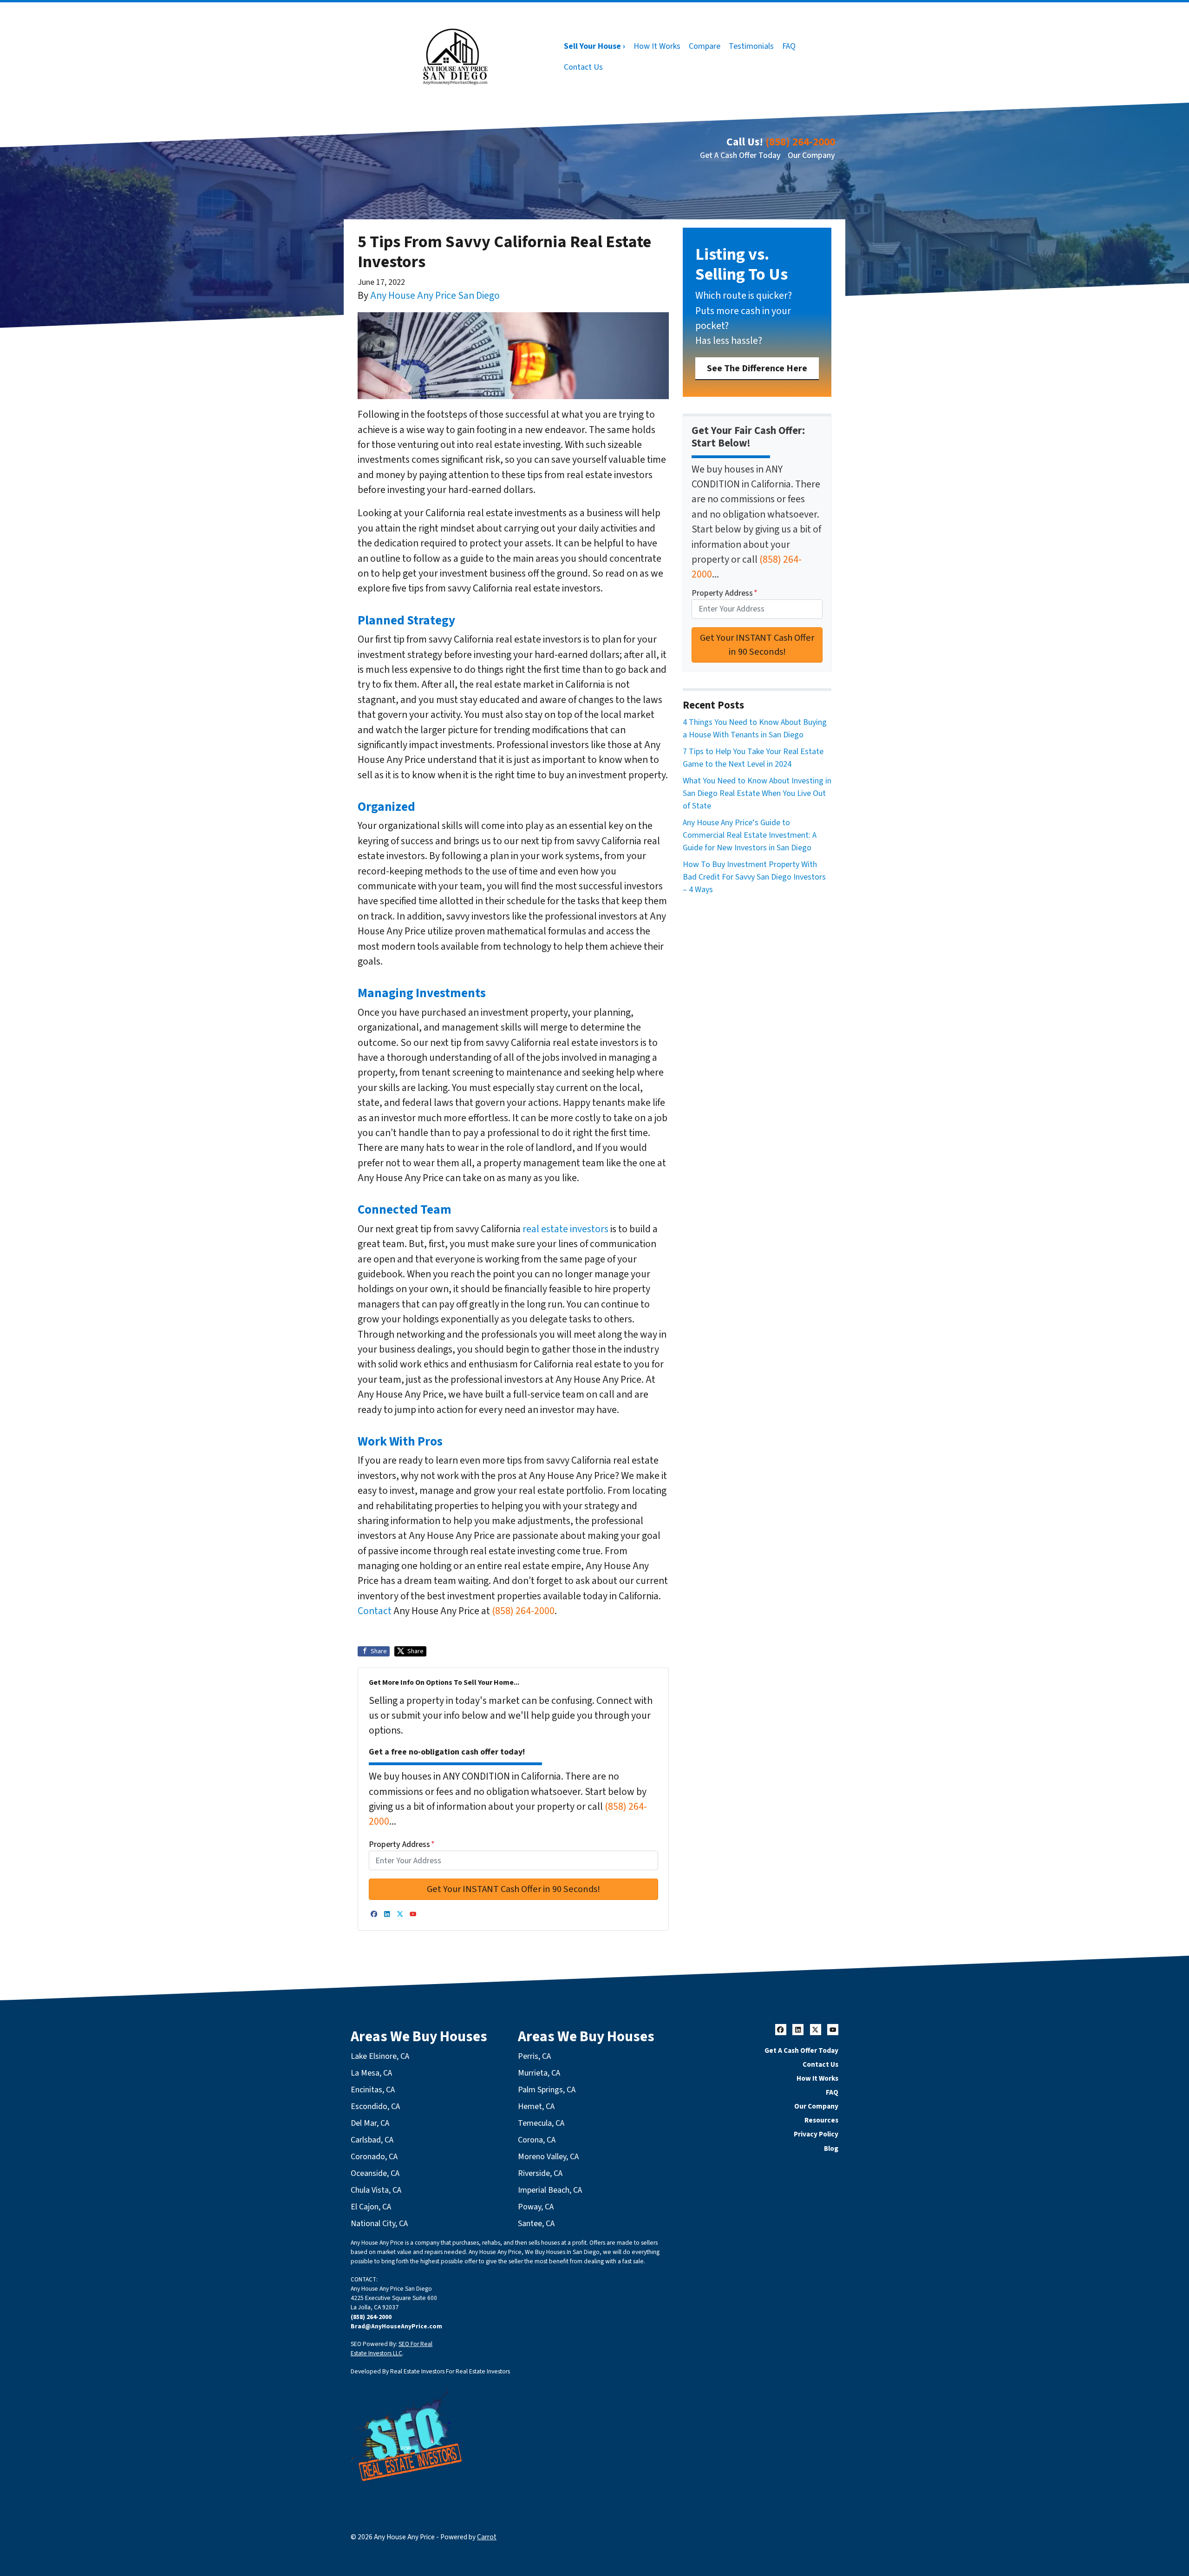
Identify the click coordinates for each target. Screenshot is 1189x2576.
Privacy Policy (816, 2134)
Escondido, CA (375, 2106)
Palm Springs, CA (547, 2090)
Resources (821, 2120)
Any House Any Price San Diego (435, 296)
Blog (831, 2149)
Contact (375, 1611)
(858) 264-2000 (800, 142)
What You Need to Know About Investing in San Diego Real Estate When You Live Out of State (757, 793)
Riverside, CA (540, 2173)
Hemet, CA (536, 2106)
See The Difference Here (757, 368)
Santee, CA (536, 2224)
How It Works (657, 46)
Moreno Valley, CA (548, 2157)
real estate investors (565, 1229)
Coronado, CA (374, 2157)
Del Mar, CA (370, 2123)
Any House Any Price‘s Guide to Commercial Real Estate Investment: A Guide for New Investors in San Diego (750, 835)
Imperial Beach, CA (550, 2190)
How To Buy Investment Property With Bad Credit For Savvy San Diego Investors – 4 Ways (754, 877)
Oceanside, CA (375, 2173)
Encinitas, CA (373, 2090)
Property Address (402, 1844)
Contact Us (583, 67)
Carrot (487, 2537)
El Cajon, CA (371, 2207)
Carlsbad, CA (372, 2140)
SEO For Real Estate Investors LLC (392, 2349)
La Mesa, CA (371, 2073)
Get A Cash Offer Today (740, 155)
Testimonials (751, 46)
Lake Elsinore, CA (380, 2056)
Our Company (811, 155)
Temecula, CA (541, 2123)
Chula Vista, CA (376, 2190)
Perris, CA (534, 2056)
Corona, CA (537, 2140)
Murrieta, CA (539, 2073)
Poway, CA (536, 2207)
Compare (705, 46)
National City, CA (379, 2224)
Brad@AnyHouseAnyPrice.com (396, 2326)
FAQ (789, 46)
